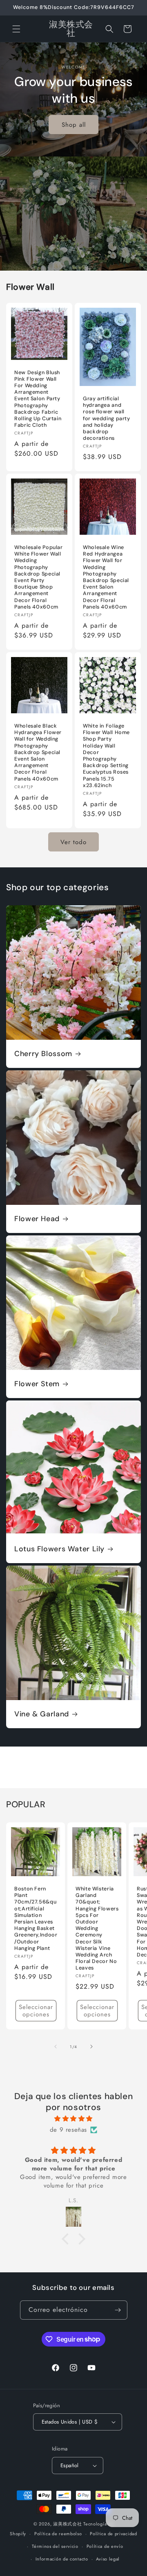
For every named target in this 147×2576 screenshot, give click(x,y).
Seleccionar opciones (36, 2011)
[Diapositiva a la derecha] (91, 2047)
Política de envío (105, 2546)
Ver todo (73, 842)
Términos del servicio (55, 2546)
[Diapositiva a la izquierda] (56, 2047)
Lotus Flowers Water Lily (59, 1549)
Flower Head (37, 1219)
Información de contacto (62, 2559)
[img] (73, 2119)
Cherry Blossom (43, 1054)
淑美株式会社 (67, 2524)
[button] (16, 29)
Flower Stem (37, 1384)
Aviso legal (108, 2559)
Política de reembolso (58, 2534)
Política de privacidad (113, 2534)
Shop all (74, 125)
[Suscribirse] (118, 2310)
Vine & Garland (42, 1714)
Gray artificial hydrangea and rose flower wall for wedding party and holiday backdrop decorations (107, 418)
